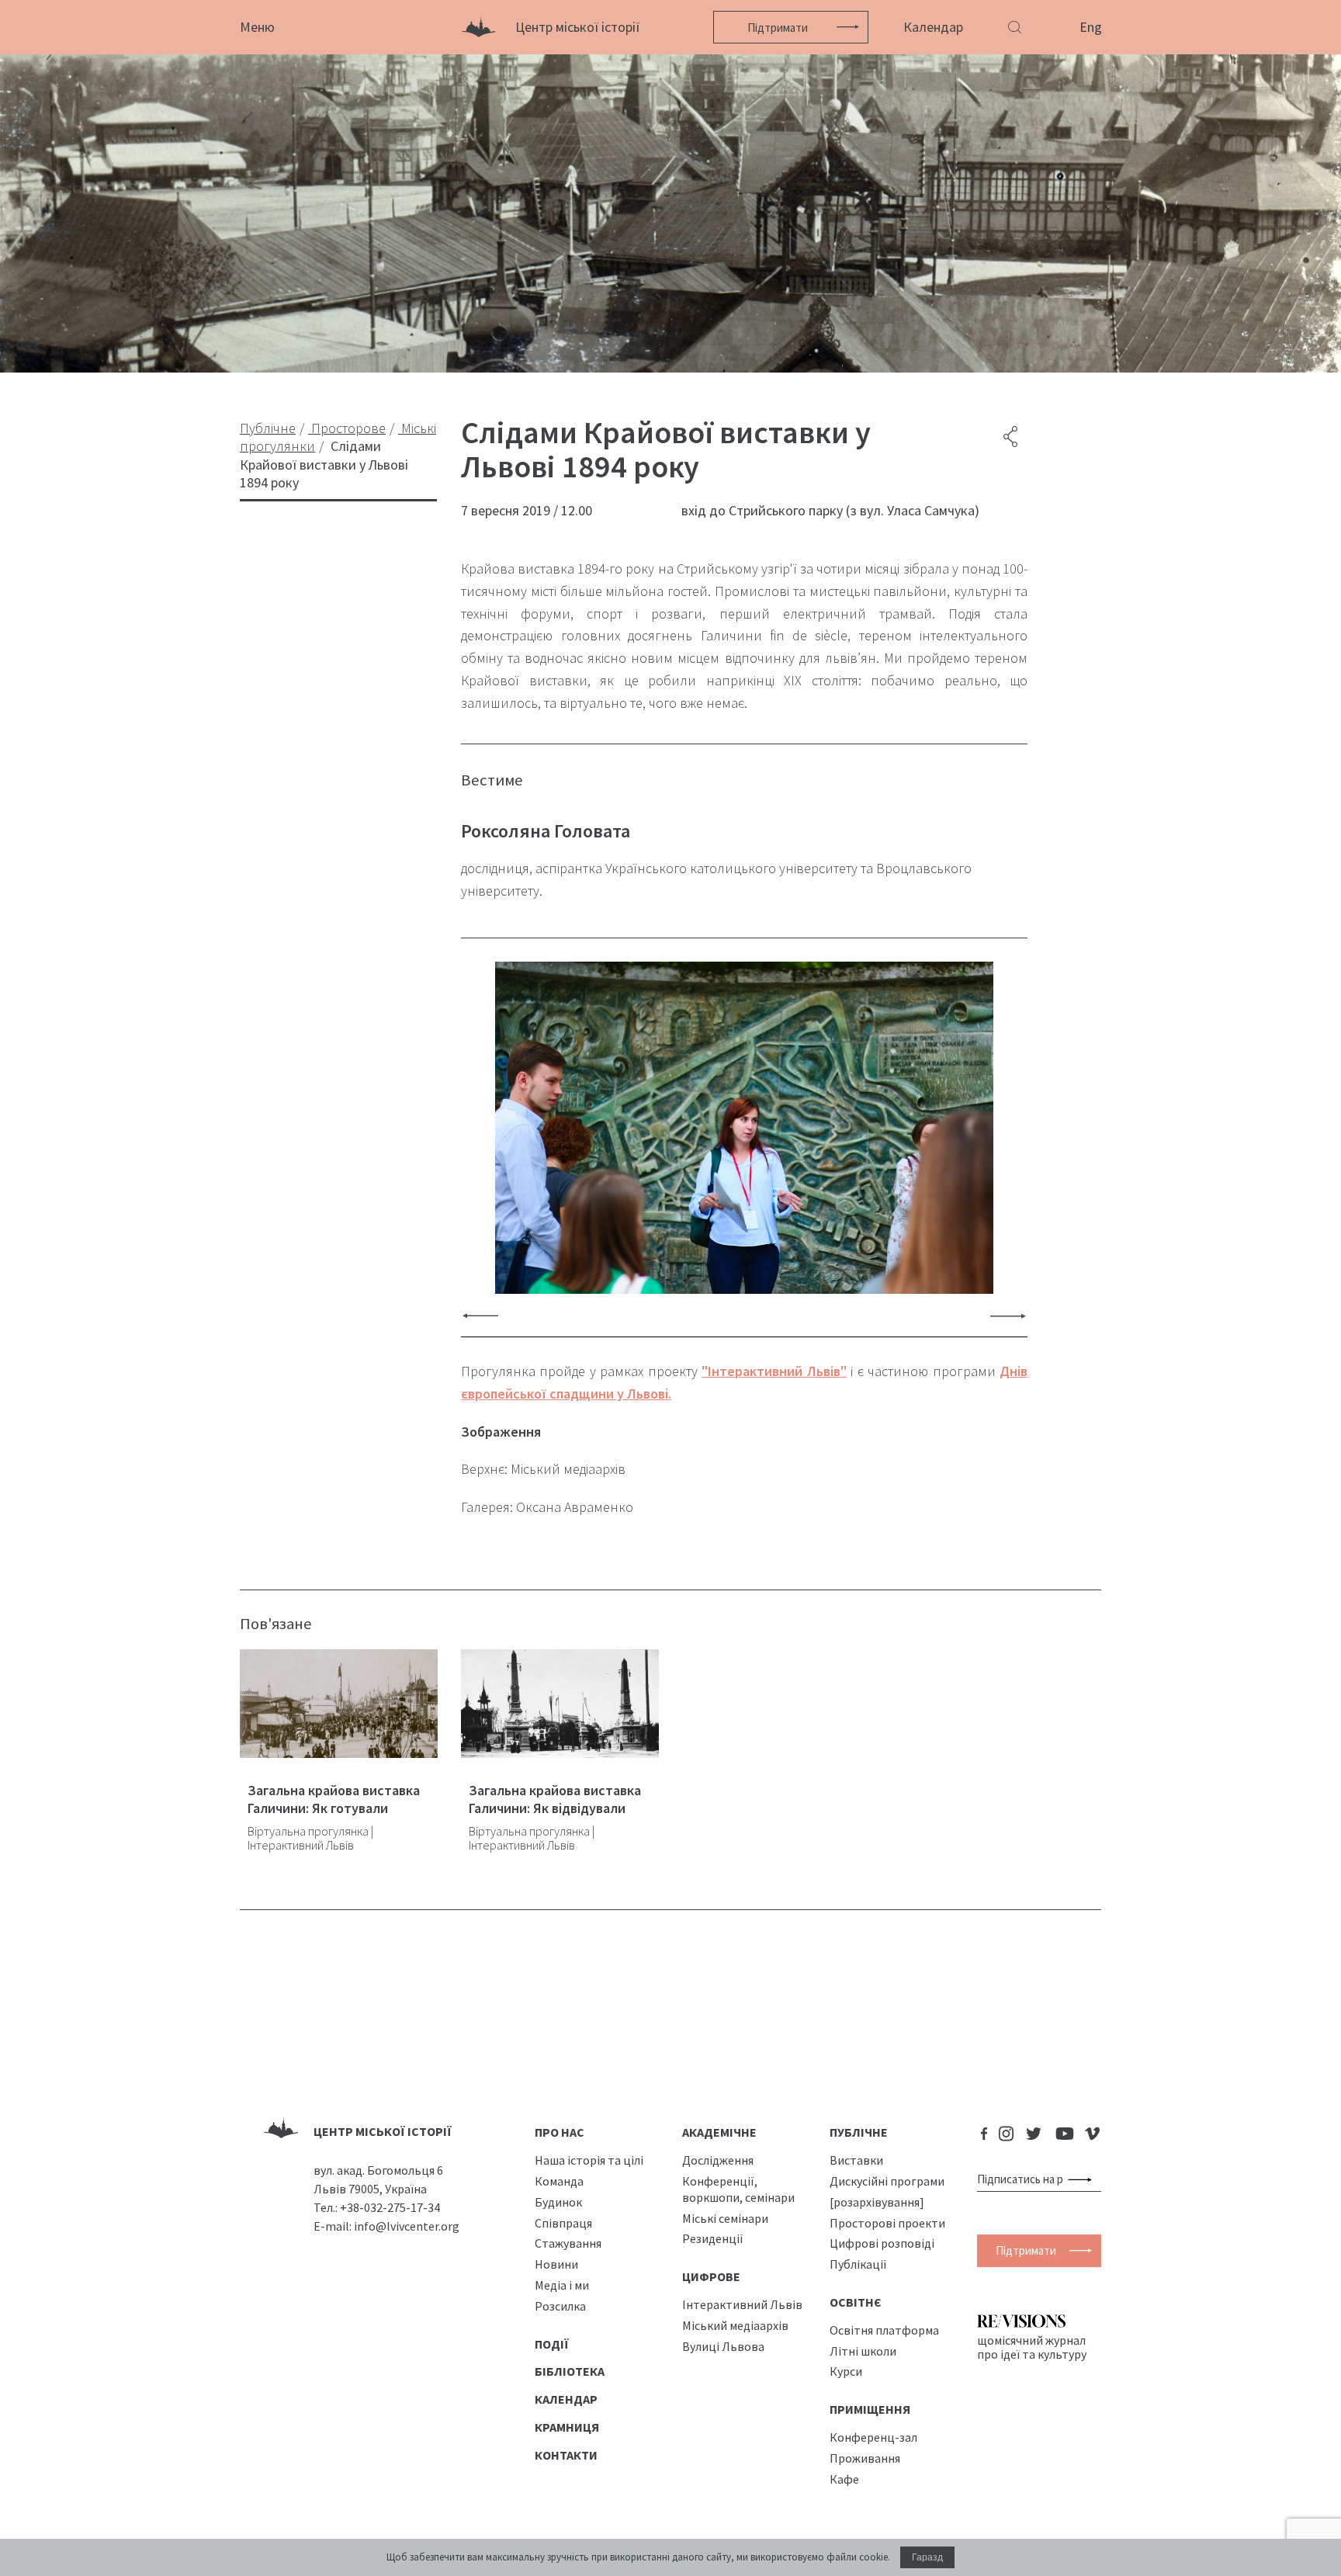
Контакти (566, 2455)
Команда (559, 2181)
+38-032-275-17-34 (390, 2207)
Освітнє (856, 2302)
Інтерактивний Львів (742, 2304)
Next (1008, 1315)
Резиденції (713, 2238)
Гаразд (927, 2557)
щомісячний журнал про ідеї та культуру (1032, 2347)
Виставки (856, 2160)
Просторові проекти (887, 2223)
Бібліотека (570, 2371)
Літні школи (863, 2351)
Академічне (719, 2132)
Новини (556, 2264)
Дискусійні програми (887, 2181)
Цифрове (711, 2276)
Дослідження (718, 2160)
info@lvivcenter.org (407, 2226)
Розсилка (560, 2306)
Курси (846, 2371)
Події (552, 2344)
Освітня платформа (884, 2330)
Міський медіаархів (735, 2325)
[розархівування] (877, 2202)
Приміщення (870, 2409)
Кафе (844, 2479)
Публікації (858, 2264)
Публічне (859, 2132)
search (1083, 2179)
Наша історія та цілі (589, 2160)
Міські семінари (725, 2218)
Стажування (568, 2243)
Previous (480, 1315)
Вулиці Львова (723, 2346)
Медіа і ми (562, 2285)
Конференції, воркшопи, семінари (738, 2189)
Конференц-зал (873, 2437)
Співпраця (563, 2223)
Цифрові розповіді (882, 2243)
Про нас (560, 2132)
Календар (933, 27)
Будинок (558, 2202)
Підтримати (778, 28)
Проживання (865, 2458)
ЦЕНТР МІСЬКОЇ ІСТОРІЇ (383, 2131)
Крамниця (567, 2427)
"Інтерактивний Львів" (774, 1371)
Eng (1091, 27)
